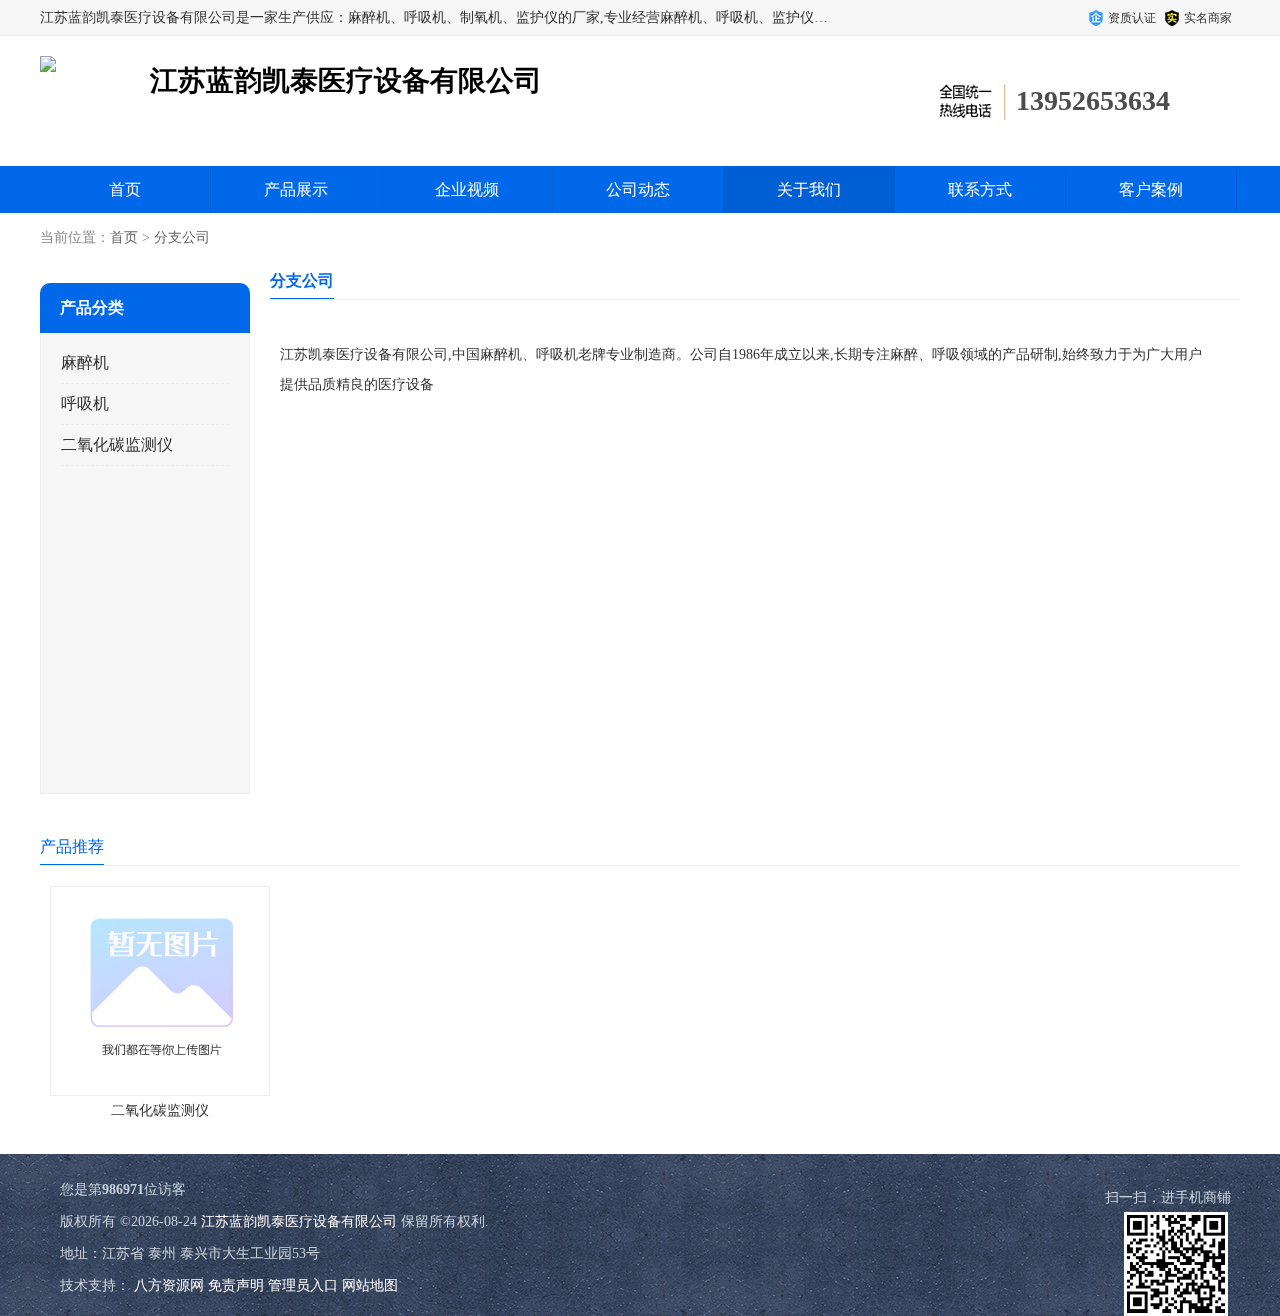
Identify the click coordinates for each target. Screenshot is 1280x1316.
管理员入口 (303, 1285)
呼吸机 (85, 403)
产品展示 (296, 189)
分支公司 (182, 237)
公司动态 (638, 189)
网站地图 (370, 1285)
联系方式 (980, 189)
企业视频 (467, 189)
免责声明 (236, 1285)
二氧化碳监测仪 (117, 444)
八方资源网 (169, 1285)
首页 (125, 189)
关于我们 (809, 189)
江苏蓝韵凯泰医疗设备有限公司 (299, 1221)
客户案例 (1151, 189)
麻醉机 (85, 362)
